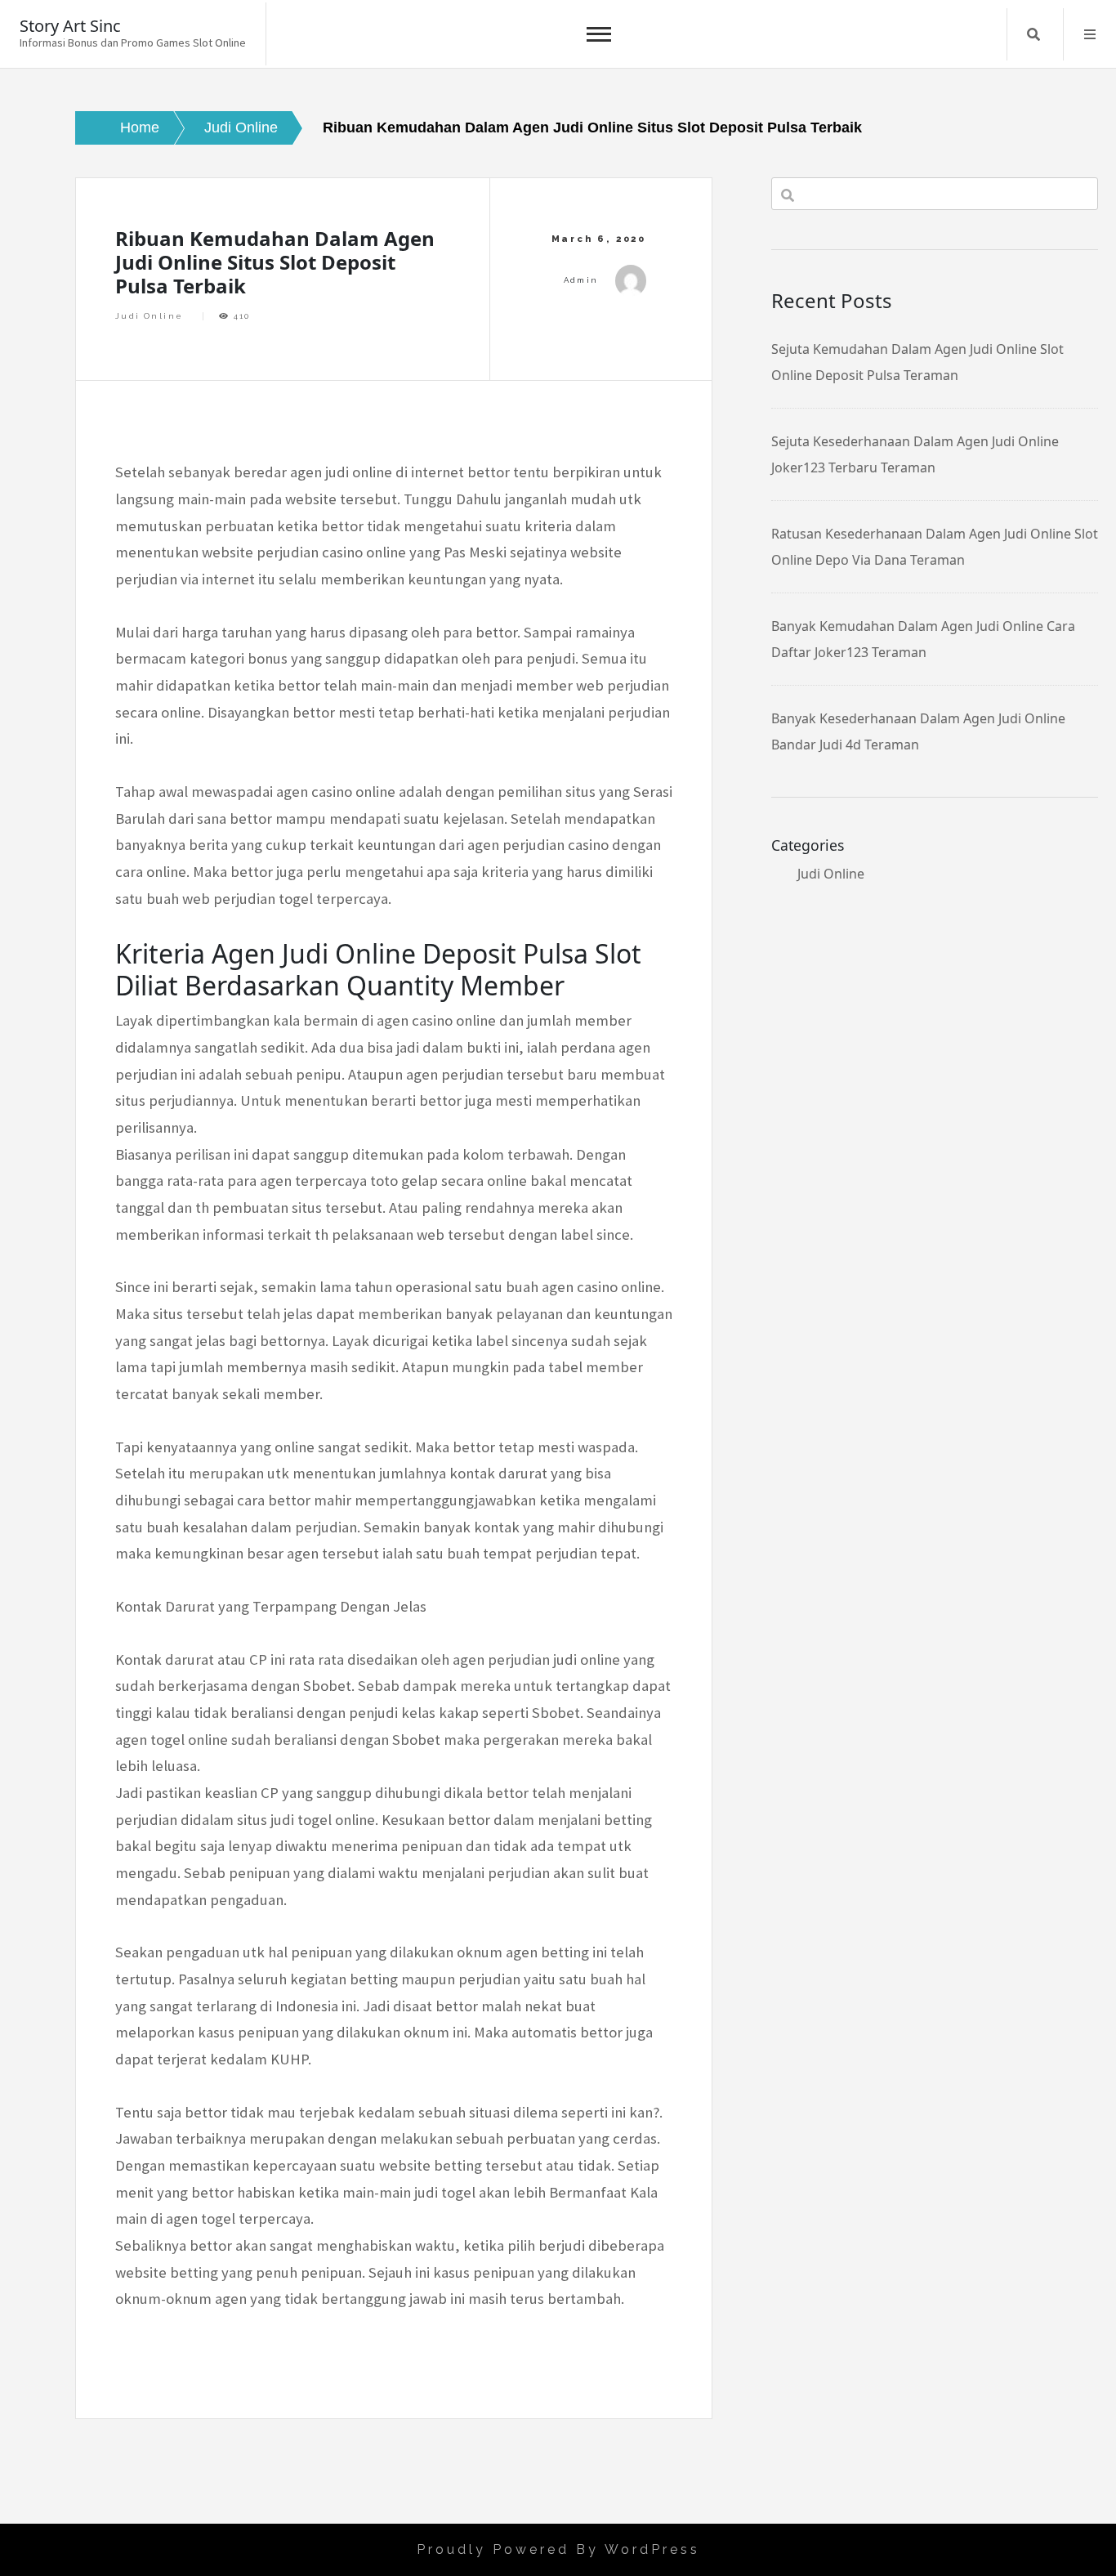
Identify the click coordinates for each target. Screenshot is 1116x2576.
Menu (1090, 34)
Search (1033, 34)
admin (581, 280)
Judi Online (149, 316)
